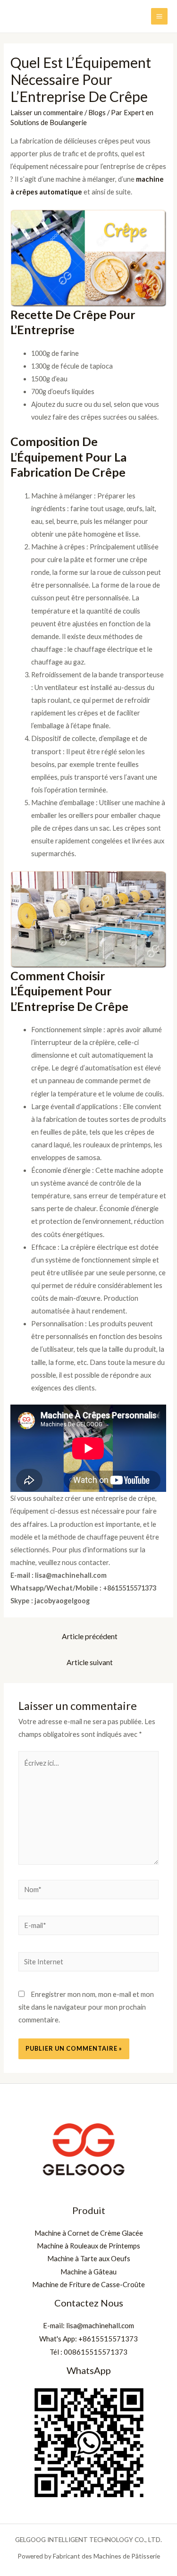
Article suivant (90, 1662)
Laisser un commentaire (47, 113)
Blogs (97, 113)
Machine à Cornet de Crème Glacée (89, 2233)
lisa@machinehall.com (100, 2325)
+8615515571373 (108, 2339)
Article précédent (90, 1636)
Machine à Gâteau (88, 2272)
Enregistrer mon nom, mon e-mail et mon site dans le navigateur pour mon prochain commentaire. (86, 2007)
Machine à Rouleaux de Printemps (88, 2246)
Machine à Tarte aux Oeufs (89, 2259)
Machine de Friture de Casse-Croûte (88, 2285)
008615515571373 (96, 2352)
